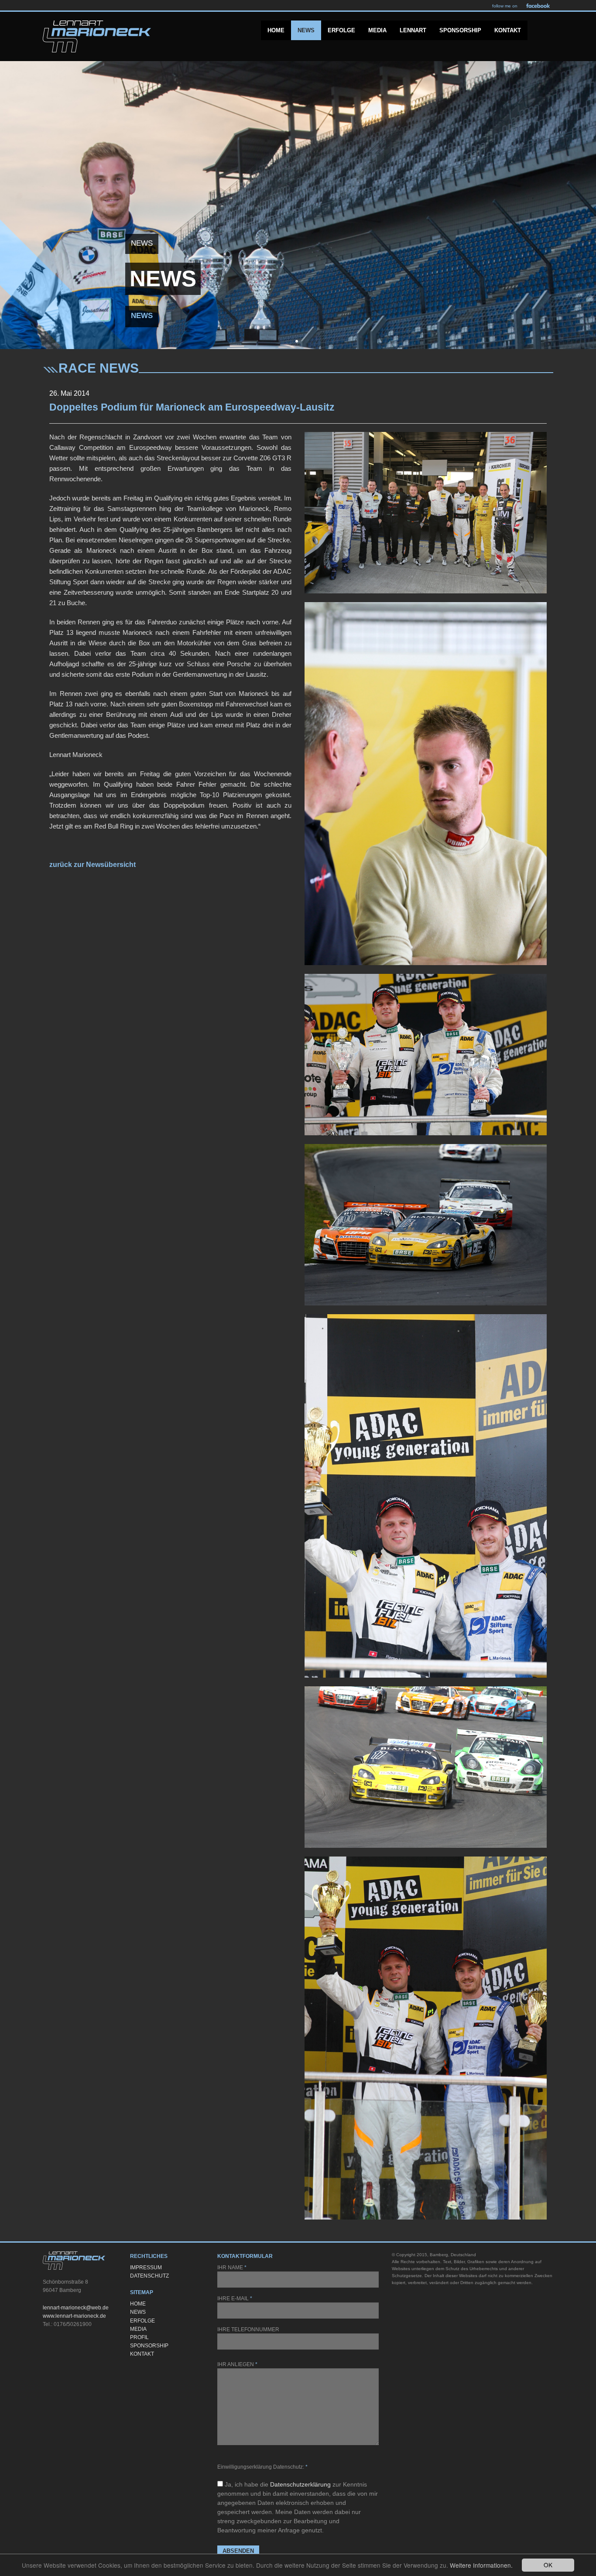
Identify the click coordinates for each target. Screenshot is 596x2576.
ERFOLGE (142, 2321)
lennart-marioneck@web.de (76, 2308)
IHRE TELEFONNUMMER (248, 2329)
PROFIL (139, 2337)
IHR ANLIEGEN (237, 2364)
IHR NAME (232, 2268)
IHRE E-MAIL (235, 2299)
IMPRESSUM (146, 2268)
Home (276, 30)
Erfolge (341, 30)
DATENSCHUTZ (149, 2276)
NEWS (138, 2312)
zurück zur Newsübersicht (92, 865)
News (306, 30)
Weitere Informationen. (481, 2565)
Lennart (413, 30)
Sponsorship (460, 30)
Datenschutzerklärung (300, 2484)
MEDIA (138, 2329)
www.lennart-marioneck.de (74, 2316)
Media (377, 30)
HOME (138, 2304)
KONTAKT (142, 2354)
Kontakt (508, 30)
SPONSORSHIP (149, 2346)
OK (548, 2565)
